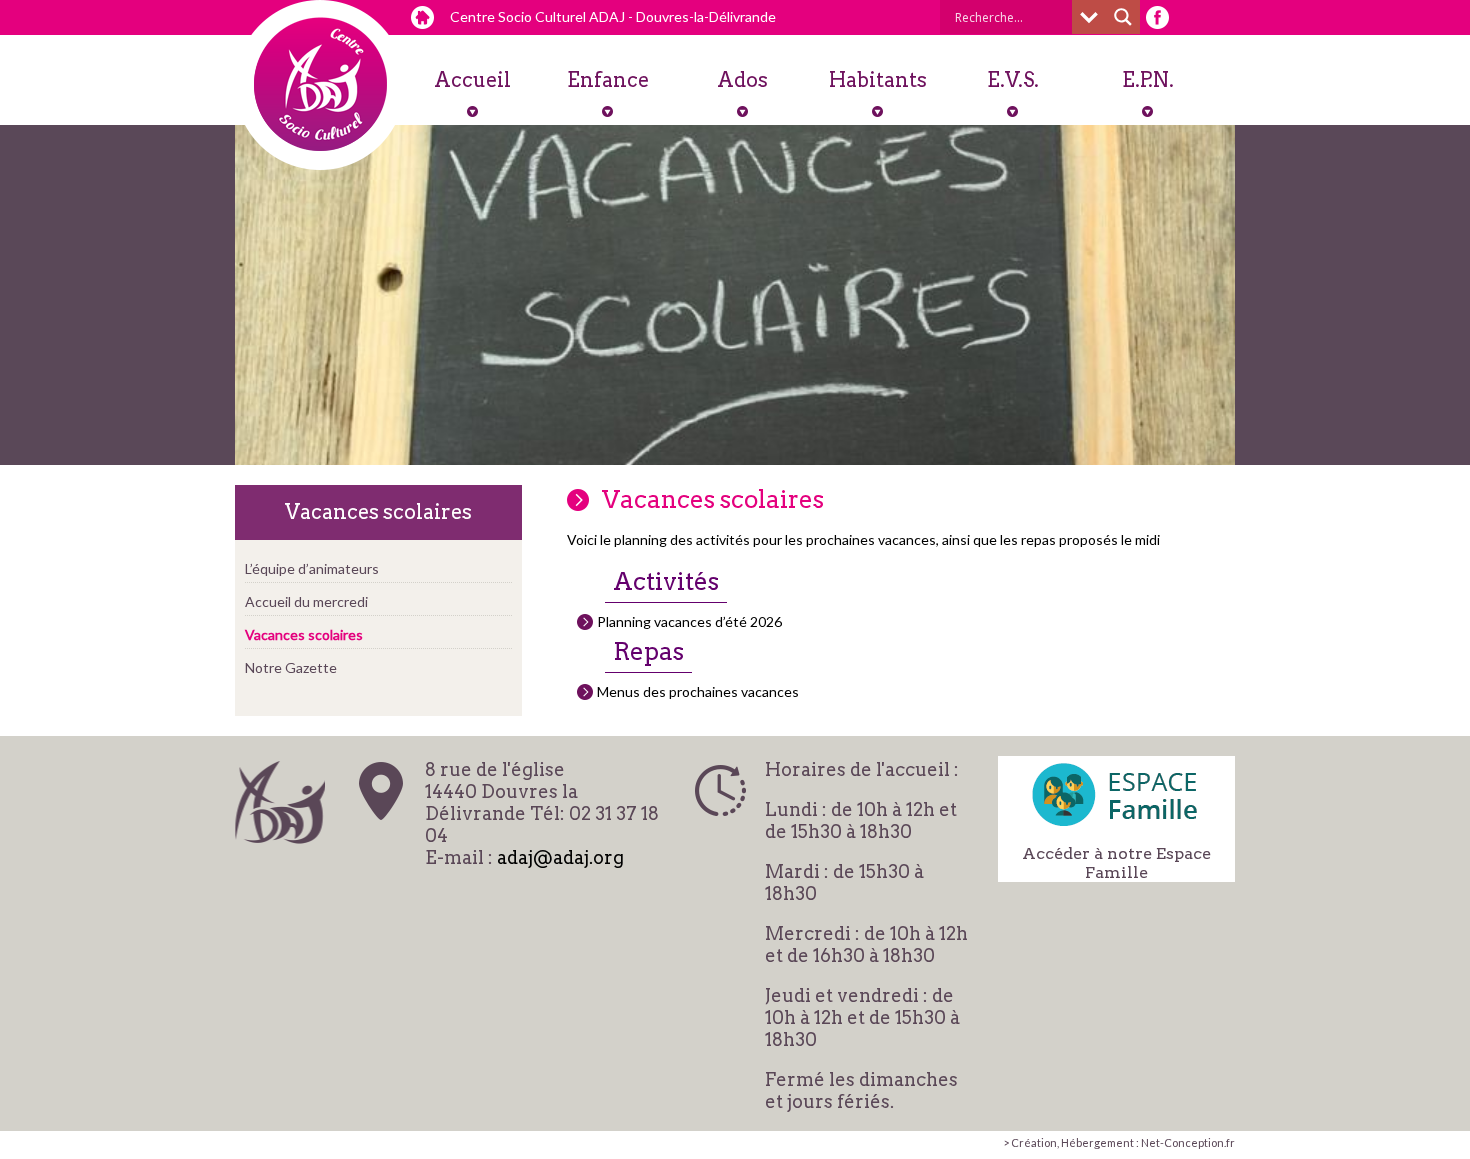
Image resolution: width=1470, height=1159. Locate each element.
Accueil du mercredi (306, 601)
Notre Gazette (291, 667)
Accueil (472, 80)
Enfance (608, 80)
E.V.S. (1013, 80)
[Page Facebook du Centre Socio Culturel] (1157, 17)
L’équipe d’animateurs (312, 568)
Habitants (878, 80)
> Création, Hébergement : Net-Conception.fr (1119, 1142)
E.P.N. (1148, 80)
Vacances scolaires (304, 634)
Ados (742, 80)
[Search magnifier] (1123, 17)
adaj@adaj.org (560, 857)
